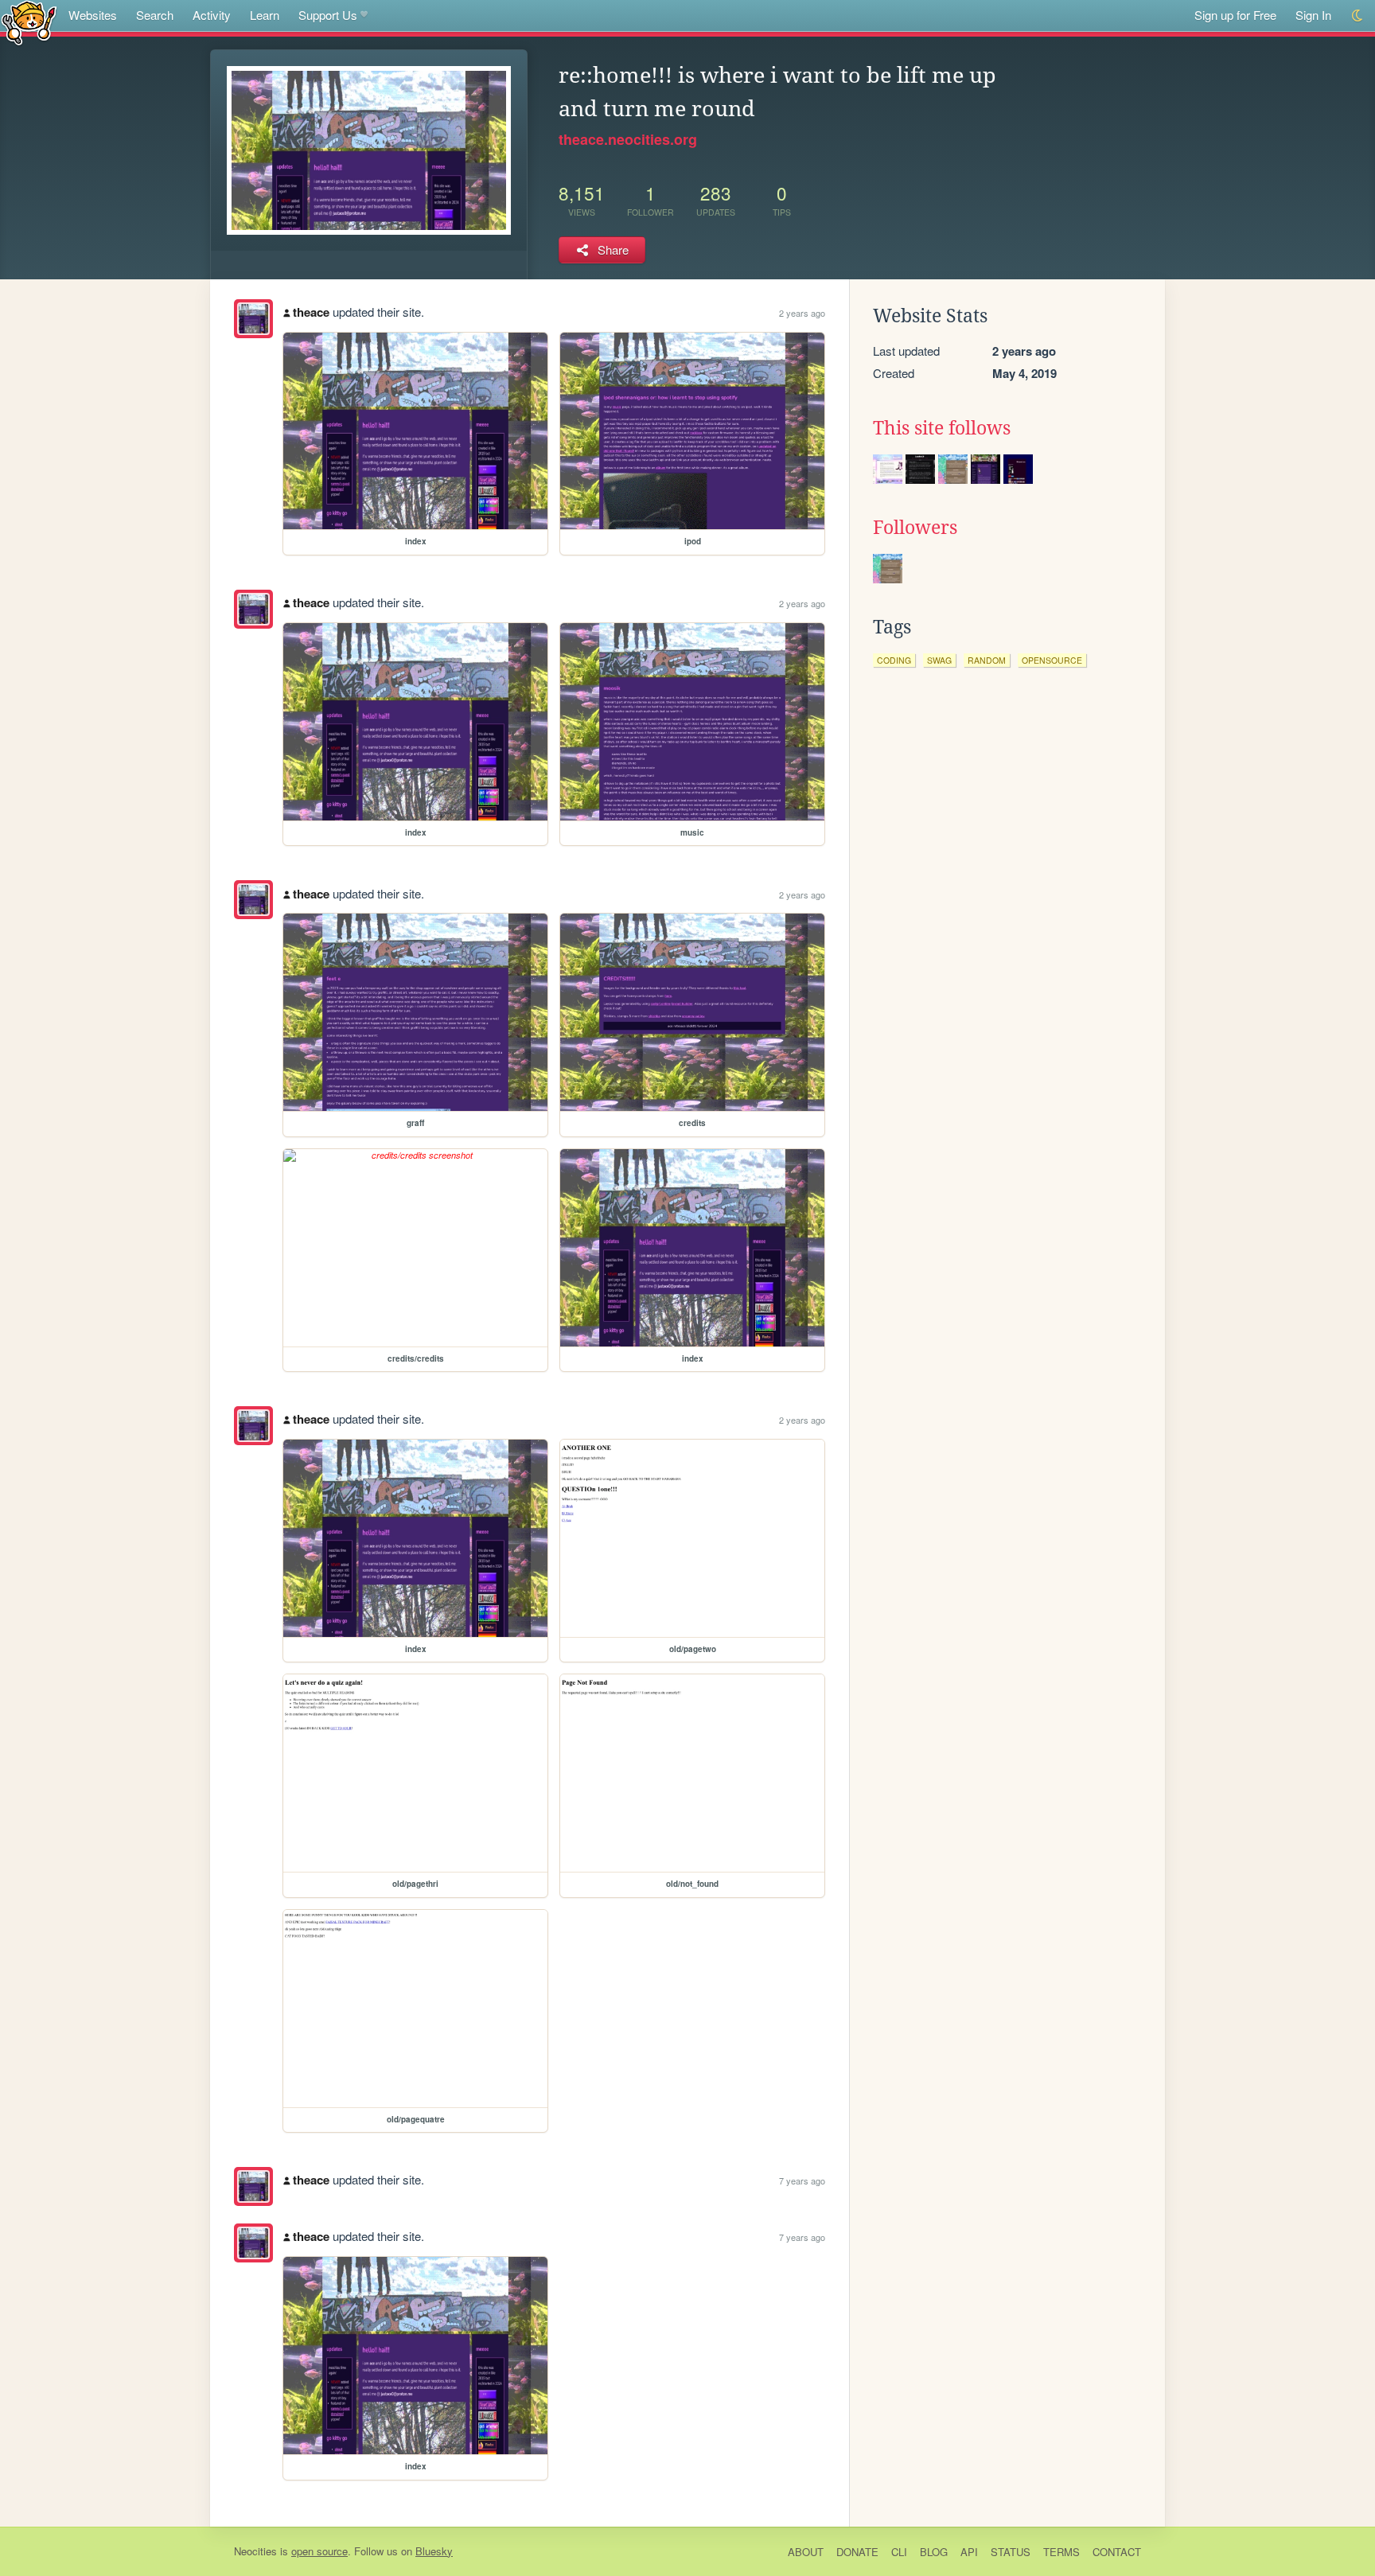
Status (1011, 2552)
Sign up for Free (1235, 15)
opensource (1052, 660)
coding (894, 660)
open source (319, 2551)
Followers (915, 528)
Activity (212, 15)
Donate (857, 2552)
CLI (899, 2552)
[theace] (253, 319)
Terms (1061, 2552)
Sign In (1313, 15)
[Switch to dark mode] (1358, 16)
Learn (265, 15)
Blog (934, 2552)
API (969, 2552)
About (806, 2552)
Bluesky (434, 2551)
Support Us (328, 15)
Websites (93, 15)
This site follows (942, 428)
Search (155, 15)
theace (311, 312)
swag (939, 660)
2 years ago (802, 313)
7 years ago (802, 2180)
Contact (1117, 2552)
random (987, 660)
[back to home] (29, 22)
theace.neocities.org (628, 139)
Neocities (255, 2551)
